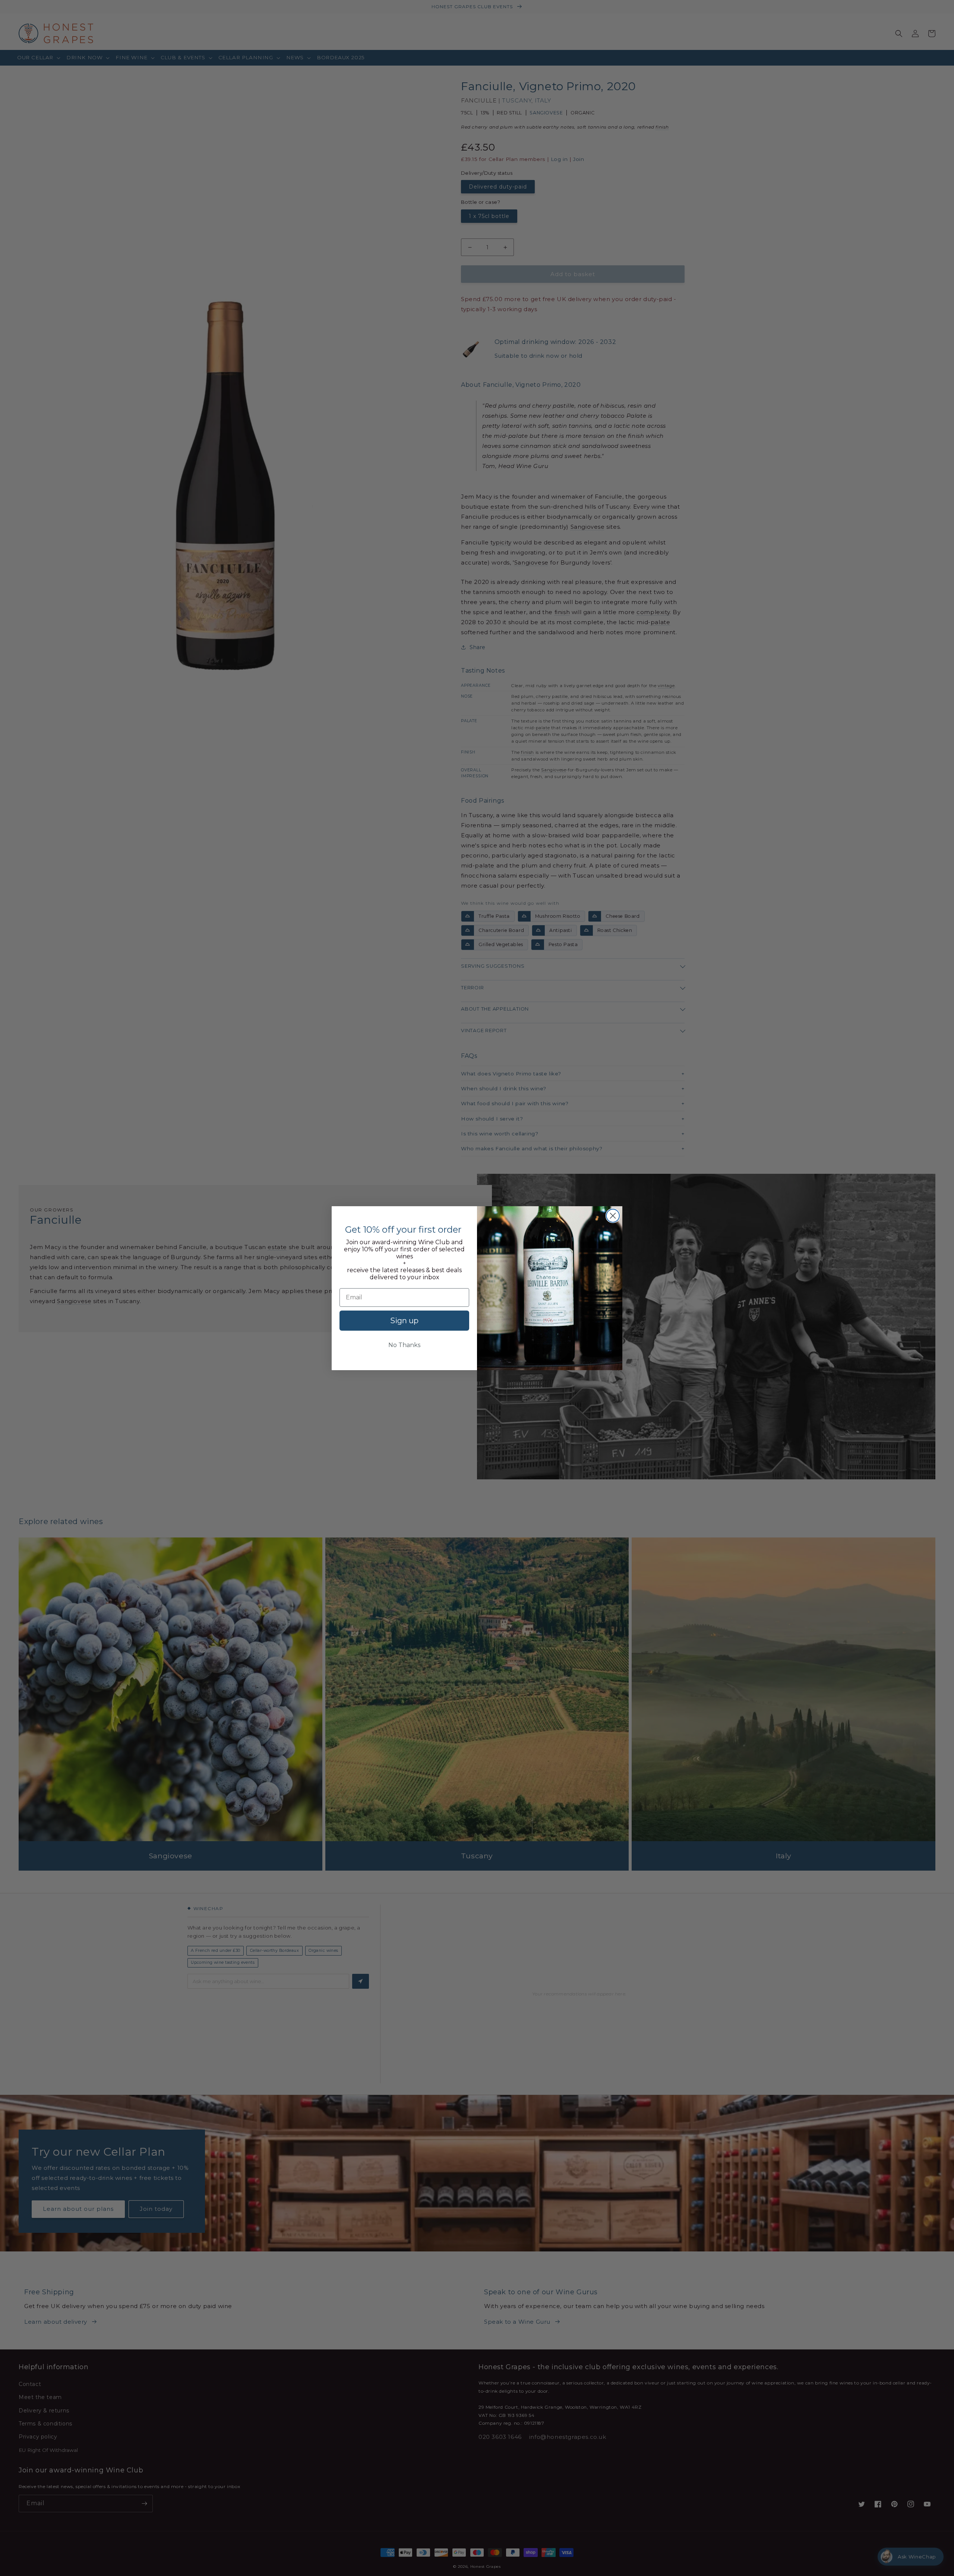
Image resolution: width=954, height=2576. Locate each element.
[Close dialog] (613, 1216)
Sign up (404, 1321)
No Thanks (404, 1345)
